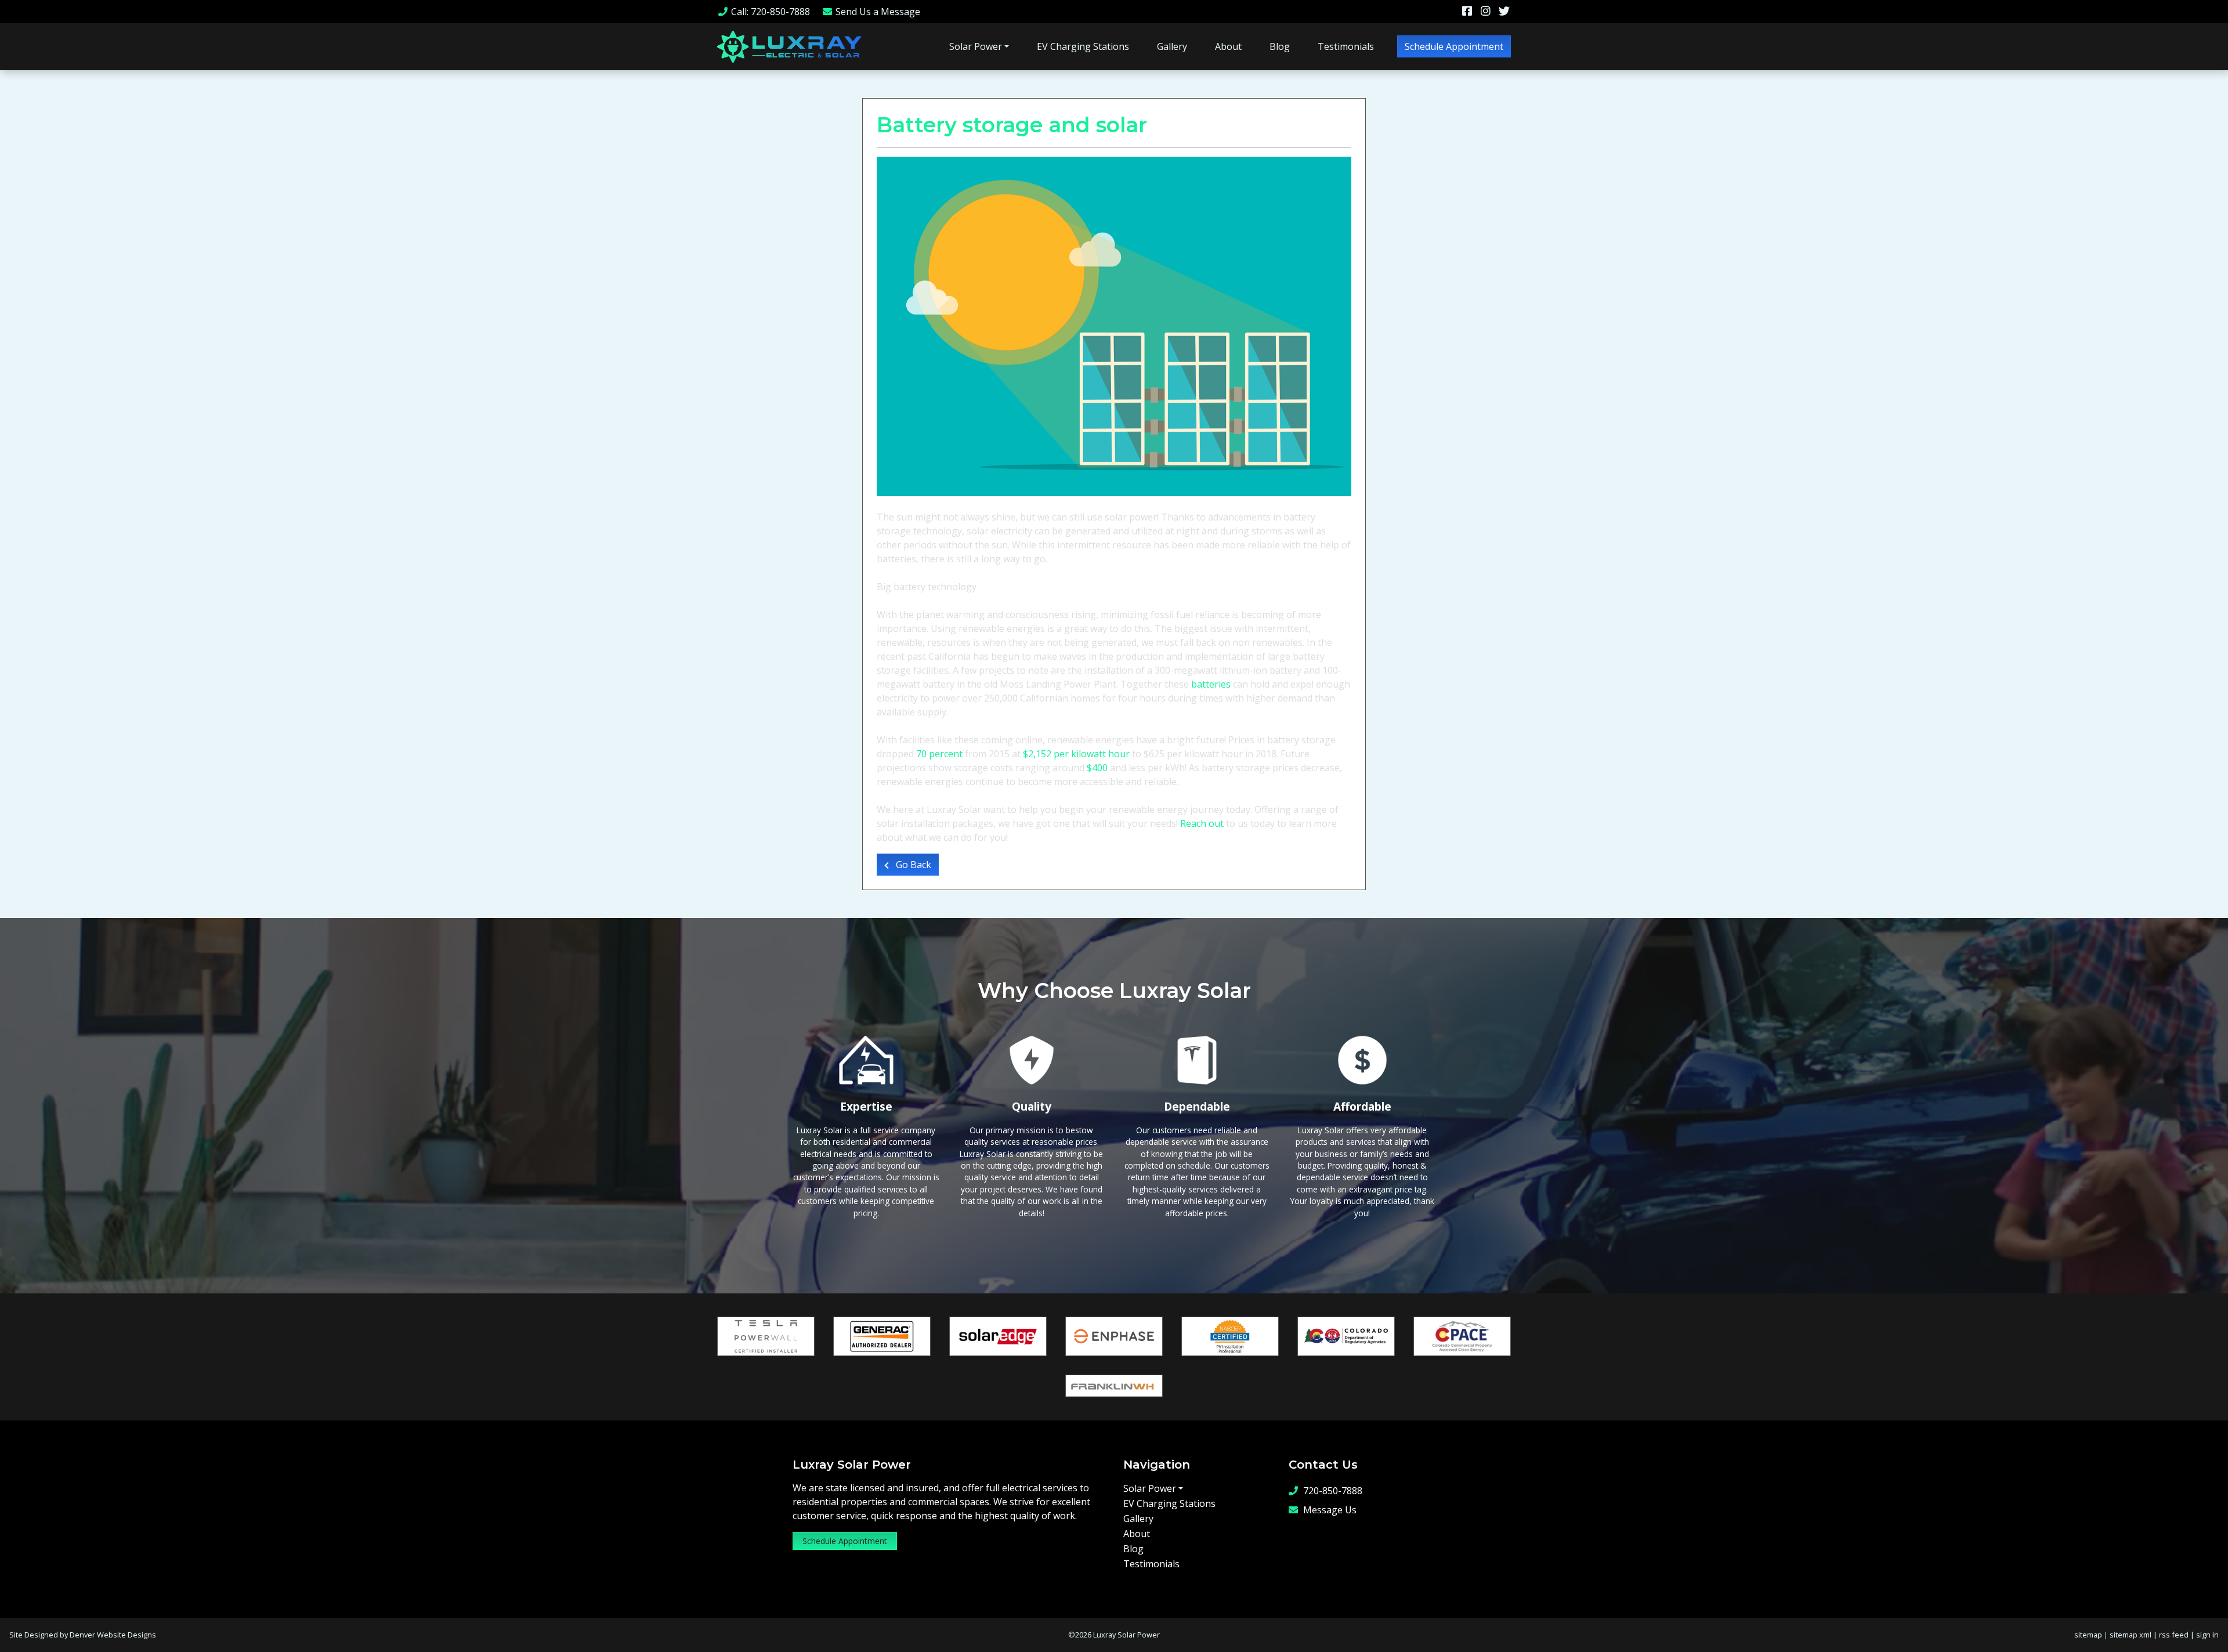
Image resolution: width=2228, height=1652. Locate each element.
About (1228, 46)
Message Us (1330, 1510)
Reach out (1202, 823)
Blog (1280, 46)
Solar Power (976, 46)
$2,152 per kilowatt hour (1076, 754)
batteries (1211, 684)
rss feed (2174, 1635)
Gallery (1172, 46)
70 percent (939, 754)
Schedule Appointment (1454, 46)
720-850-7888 (1333, 1491)
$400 (1097, 768)
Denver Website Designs (113, 1635)
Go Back (912, 865)
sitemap (2088, 1635)
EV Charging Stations (1083, 46)
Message (878, 12)
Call (771, 12)
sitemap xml (2131, 1635)
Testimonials (1346, 46)
